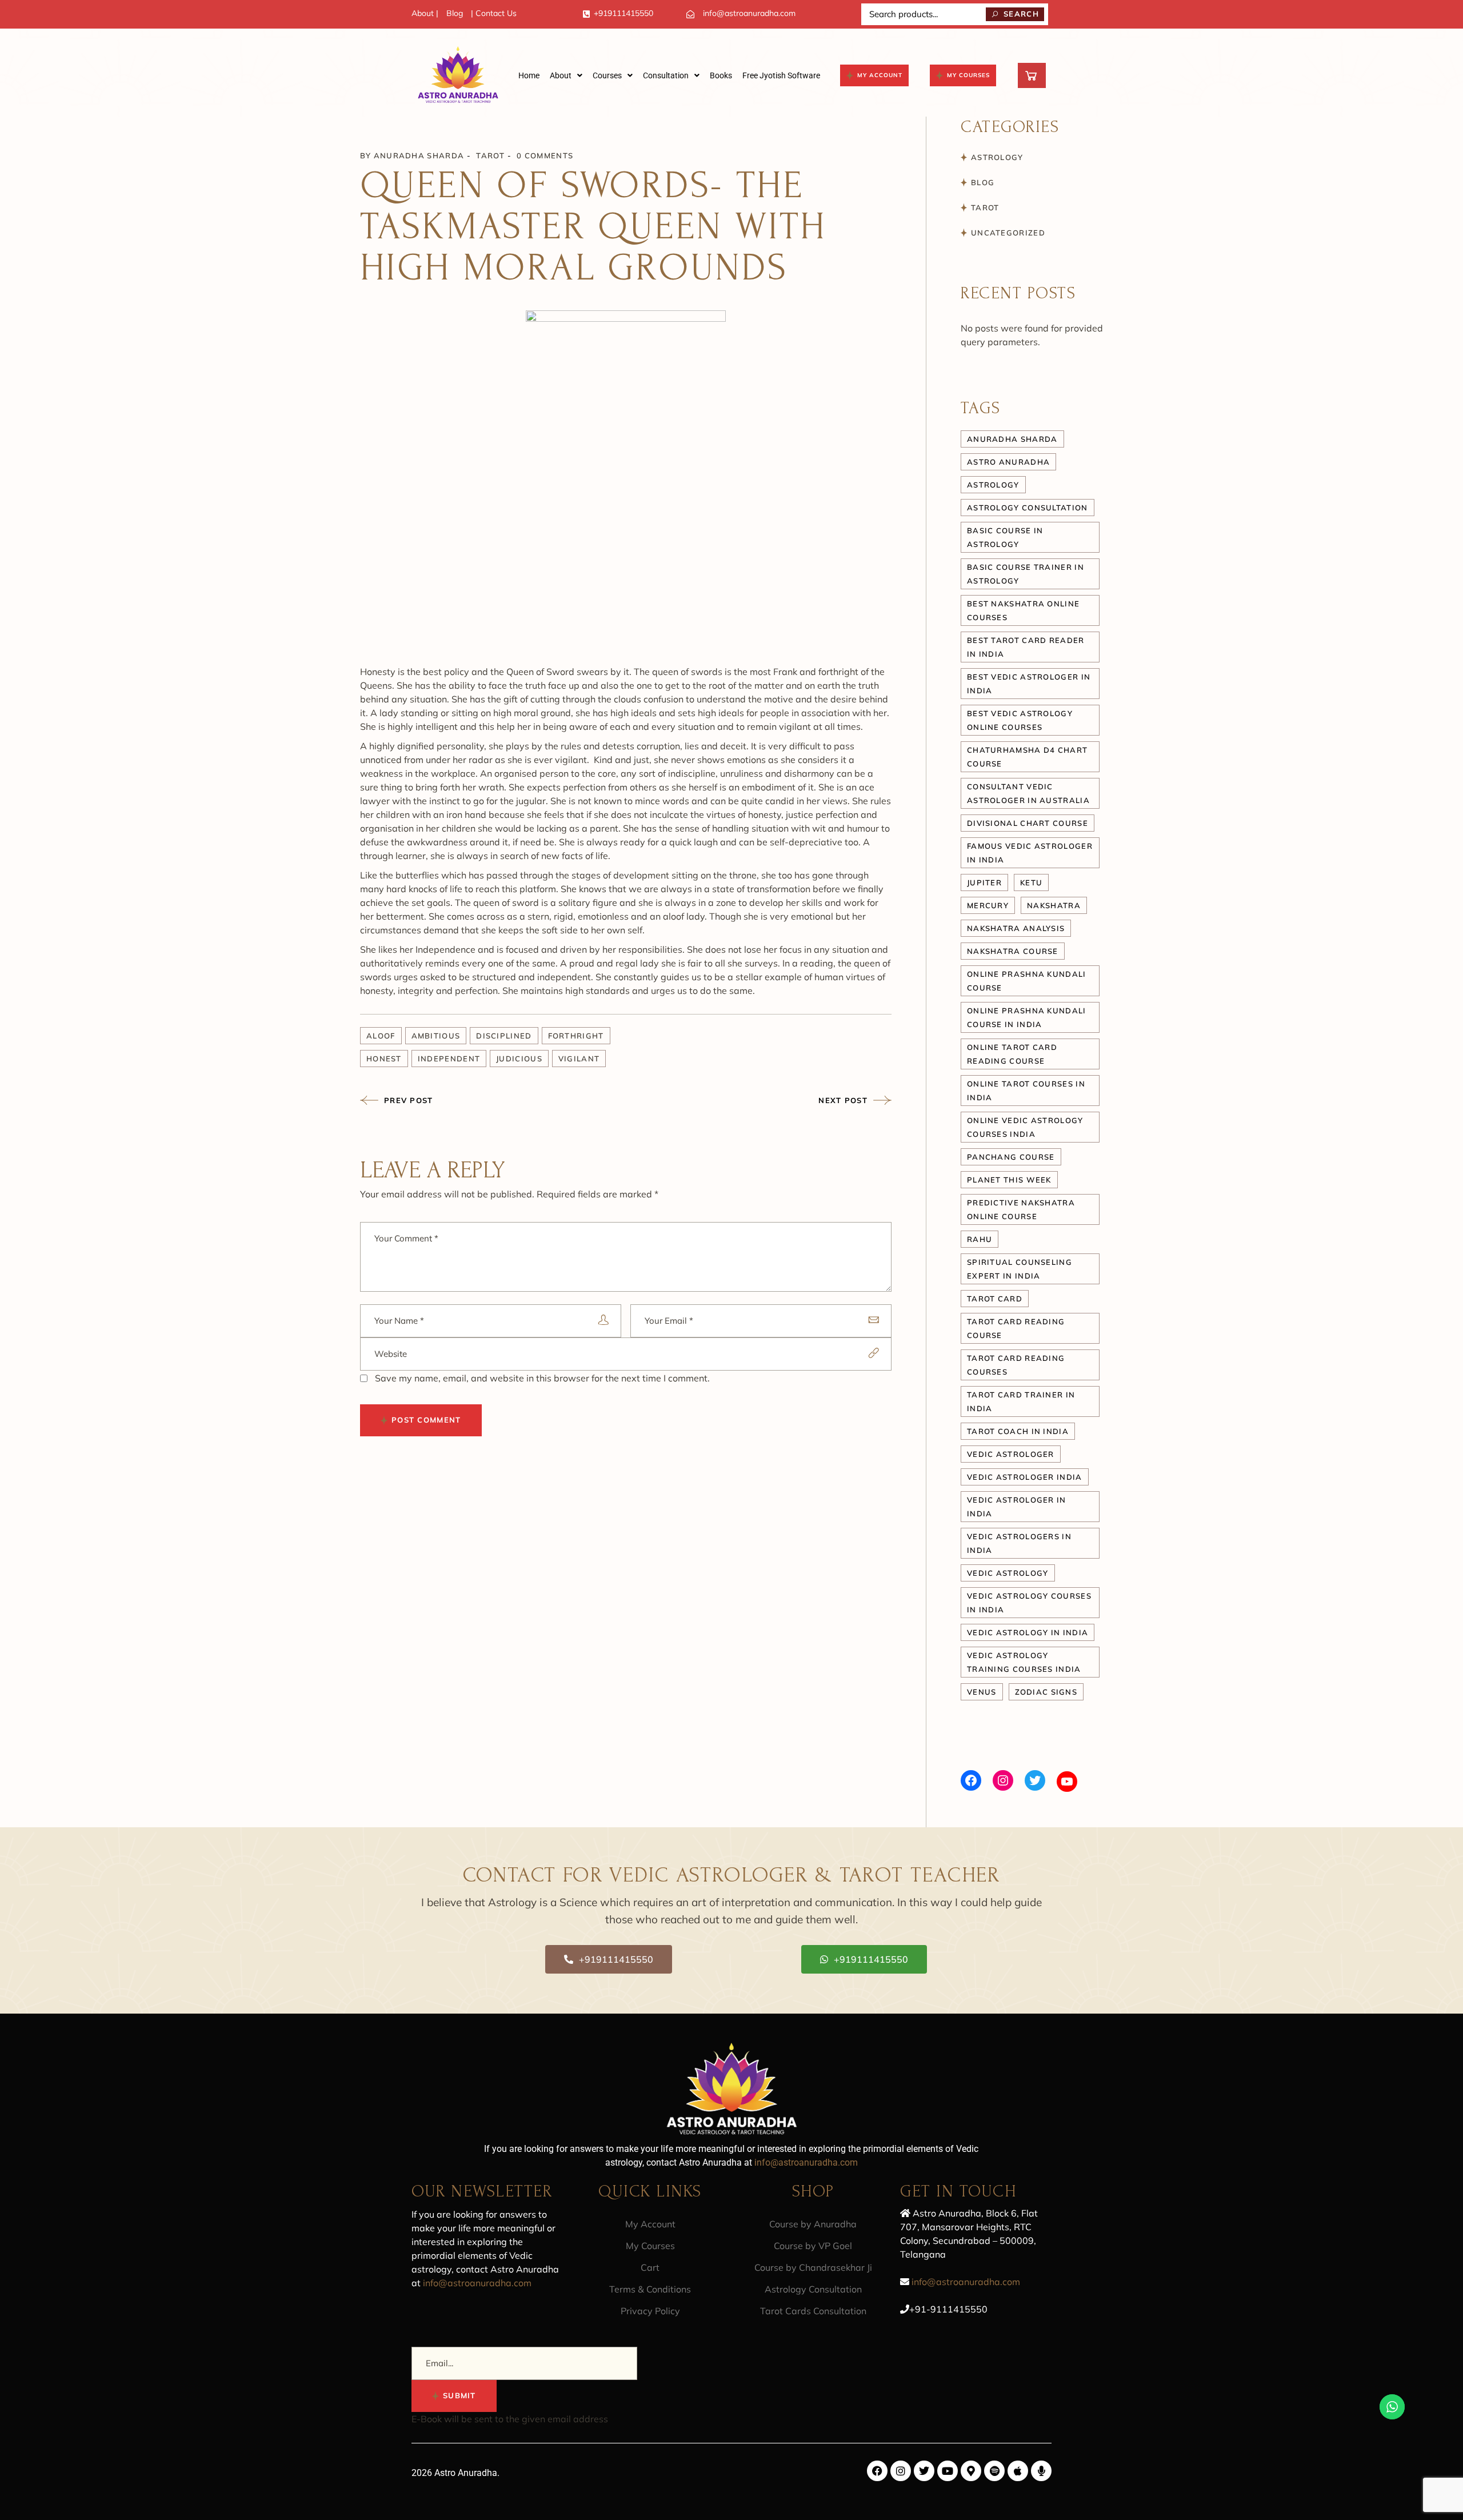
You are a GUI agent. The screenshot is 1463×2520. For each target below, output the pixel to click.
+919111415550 (623, 13)
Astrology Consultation (813, 2289)
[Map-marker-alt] (971, 2471)
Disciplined (504, 1036)
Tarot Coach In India (1018, 1431)
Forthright (576, 1036)
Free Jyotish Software (781, 75)
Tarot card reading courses (1016, 1365)
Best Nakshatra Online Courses (1023, 610)
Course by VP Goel (813, 2246)
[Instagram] (1003, 1780)
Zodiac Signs (1046, 1692)
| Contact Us (494, 13)
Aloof (381, 1036)
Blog (455, 13)
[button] (566, 75)
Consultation (666, 75)
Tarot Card (995, 1299)
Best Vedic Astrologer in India (1029, 684)
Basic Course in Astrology (1005, 537)
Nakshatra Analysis (1016, 928)
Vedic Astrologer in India (1017, 1507)
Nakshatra (1054, 905)
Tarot (490, 155)
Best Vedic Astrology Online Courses (1020, 720)
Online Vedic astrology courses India (1025, 1127)
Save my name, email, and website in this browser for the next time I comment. (542, 1378)
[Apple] (1018, 2471)
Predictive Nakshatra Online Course (1021, 1209)
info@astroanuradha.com (749, 13)
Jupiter (984, 882)
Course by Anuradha (813, 2224)
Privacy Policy (650, 2311)
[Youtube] (948, 2471)
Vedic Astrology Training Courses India (1024, 1662)
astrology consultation (1028, 508)
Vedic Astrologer (1011, 1454)
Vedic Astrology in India (1028, 1632)
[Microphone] (1041, 2471)
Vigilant (579, 1059)
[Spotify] (994, 2471)
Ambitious (436, 1036)
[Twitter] (1035, 1780)
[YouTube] (1067, 1782)
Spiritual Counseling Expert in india (1020, 1269)
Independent (449, 1059)
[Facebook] (971, 1780)
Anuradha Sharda (419, 155)
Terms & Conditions (650, 2289)
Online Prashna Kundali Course (1027, 981)
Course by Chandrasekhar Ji (813, 2267)
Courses (607, 75)
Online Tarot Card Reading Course (1012, 1054)
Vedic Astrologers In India (1019, 1543)
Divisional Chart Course (1028, 823)
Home (529, 75)
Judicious (519, 1059)
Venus (982, 1692)
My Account (650, 2224)
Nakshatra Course (1013, 951)
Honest (384, 1059)
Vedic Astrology (1008, 1573)
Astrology (997, 157)
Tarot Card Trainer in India (1021, 1401)
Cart (650, 2267)
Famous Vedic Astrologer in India (1030, 853)
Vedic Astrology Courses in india (1029, 1603)
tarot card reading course (1016, 1328)
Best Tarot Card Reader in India (1026, 647)
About (561, 75)
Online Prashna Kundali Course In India (1027, 1017)
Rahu (980, 1239)
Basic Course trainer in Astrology (1026, 574)
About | (425, 13)
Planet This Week (1009, 1180)
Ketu (1031, 882)
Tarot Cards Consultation (813, 2311)
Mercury (988, 905)
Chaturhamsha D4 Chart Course (1027, 757)
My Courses (650, 2246)
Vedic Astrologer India (1025, 1477)
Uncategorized (1008, 233)
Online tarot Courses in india (1026, 1091)
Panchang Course (1011, 1157)
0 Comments (545, 155)
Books (721, 75)
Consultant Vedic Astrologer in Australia (1028, 793)
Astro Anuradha (1008, 462)
